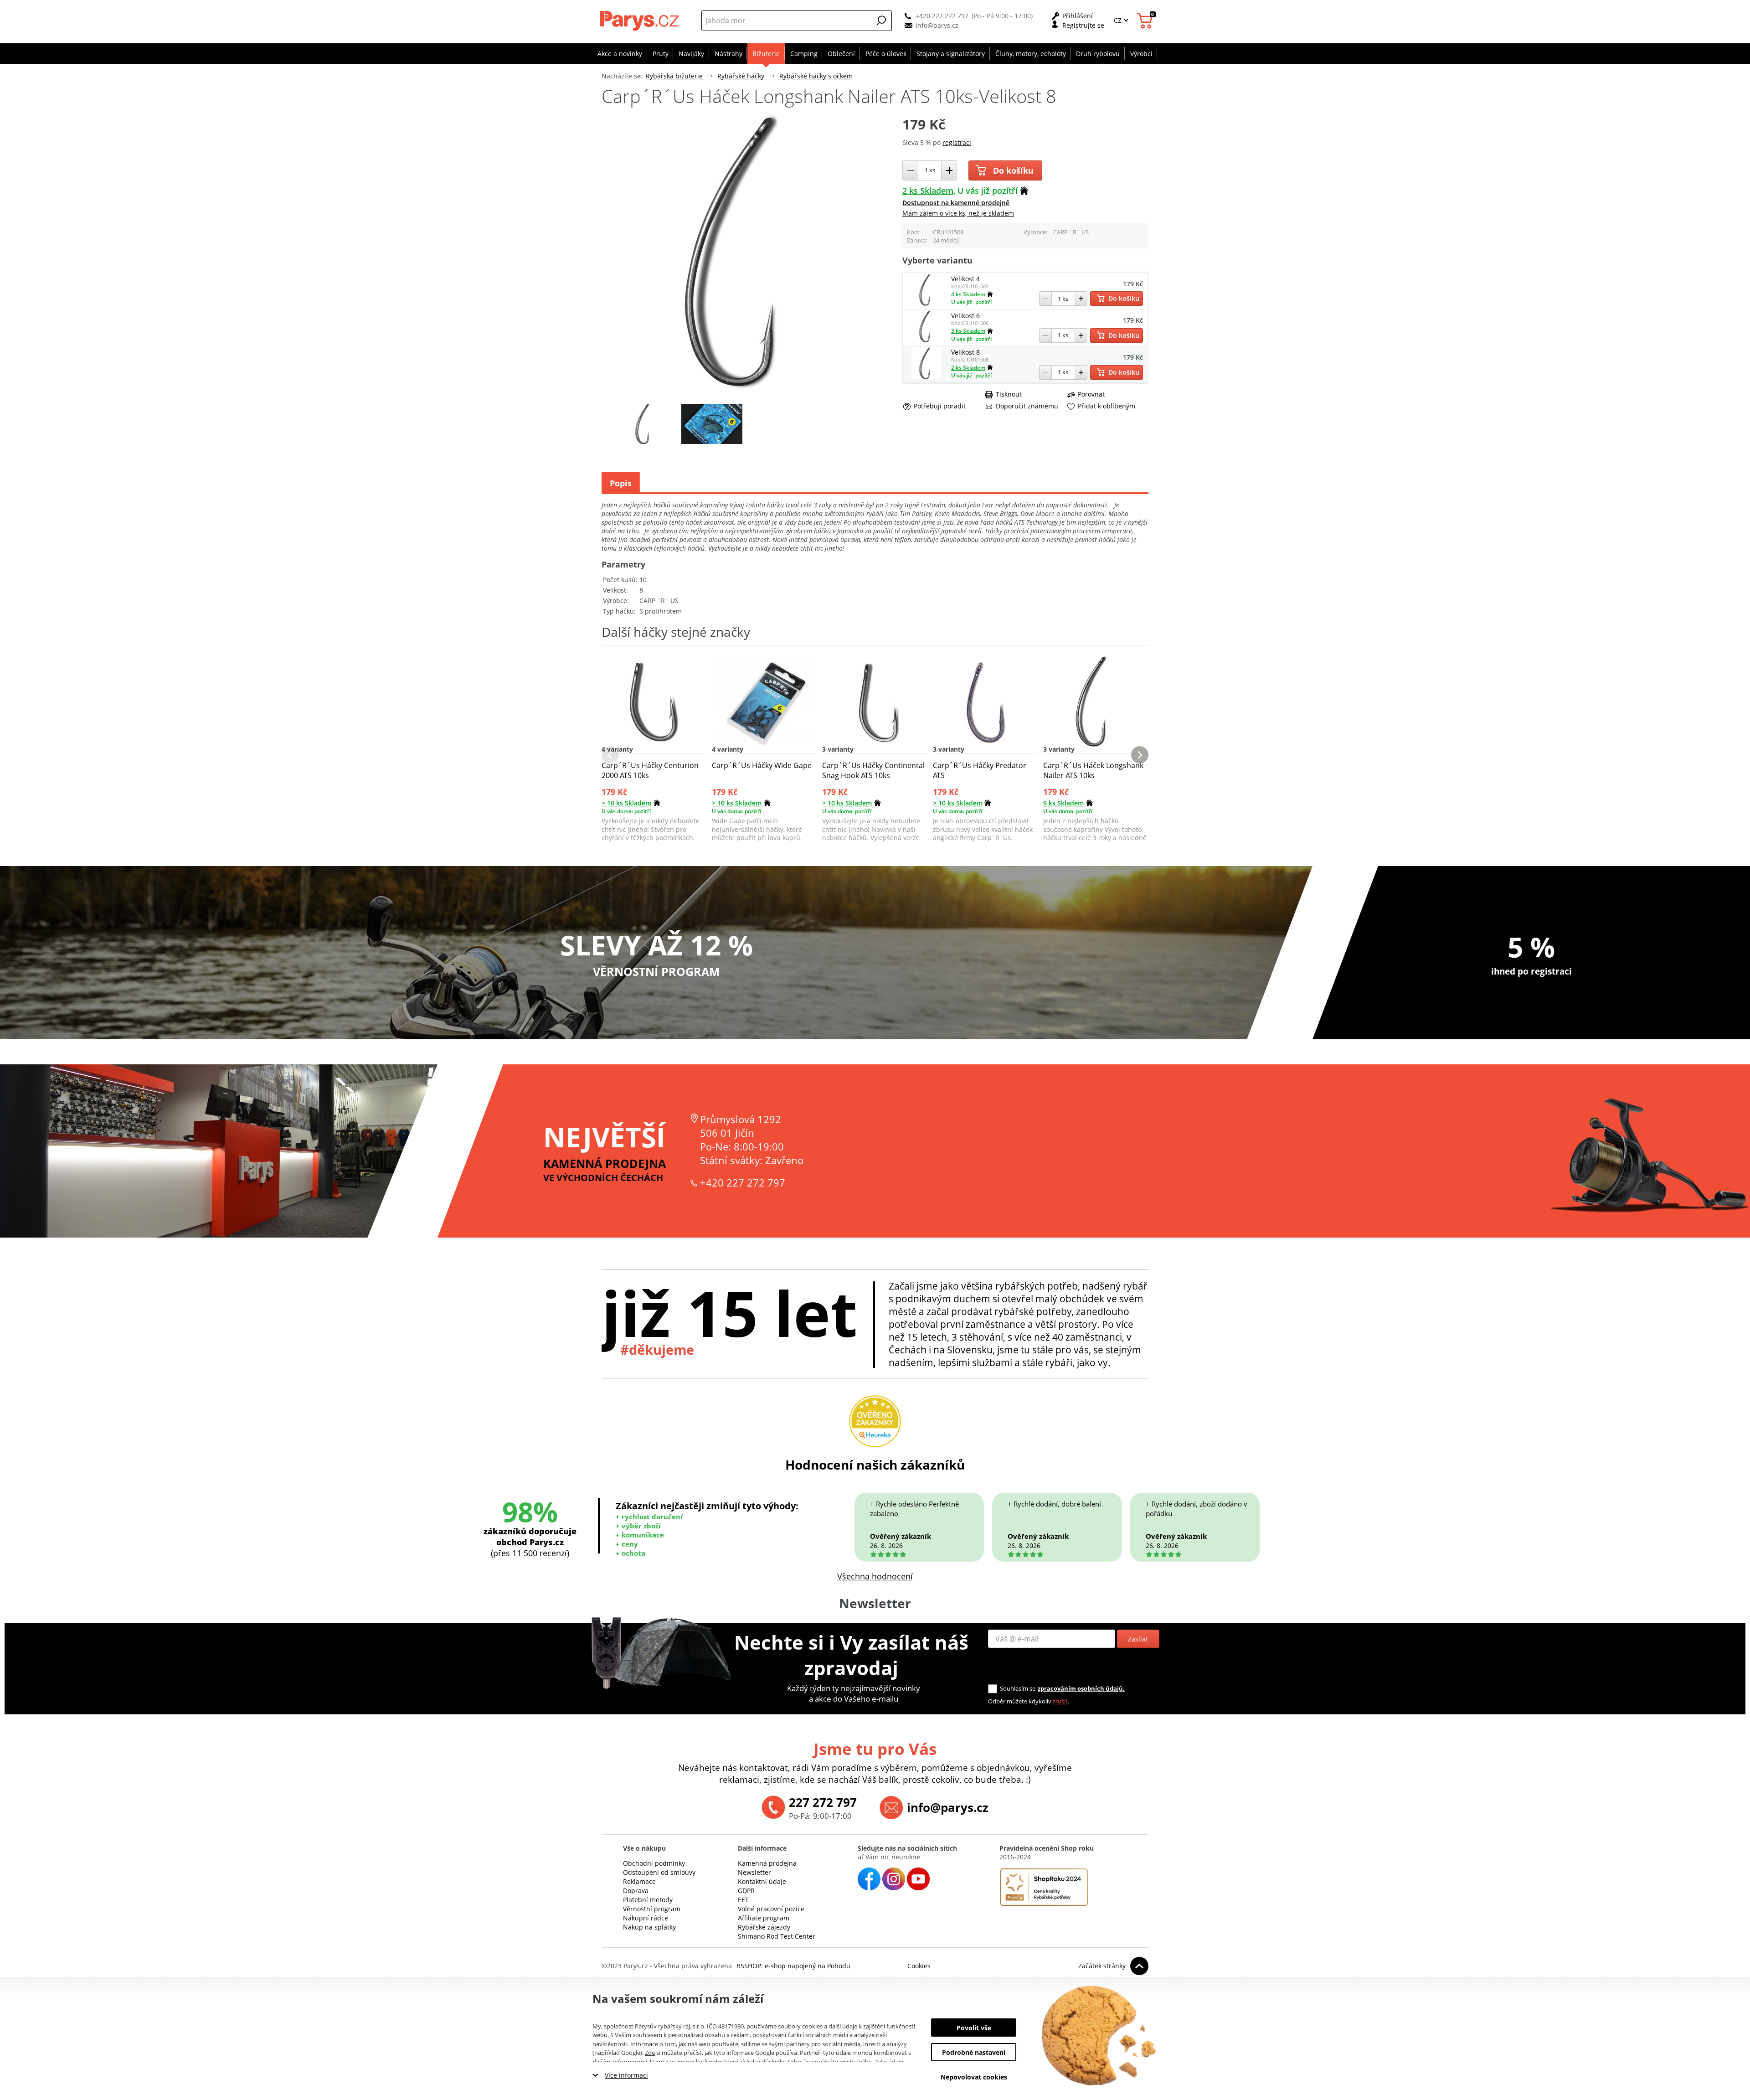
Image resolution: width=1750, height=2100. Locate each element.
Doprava (636, 1891)
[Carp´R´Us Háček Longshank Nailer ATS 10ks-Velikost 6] (926, 340)
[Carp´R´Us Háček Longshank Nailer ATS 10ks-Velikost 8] (926, 377)
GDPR (746, 1891)
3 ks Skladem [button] (968, 331)
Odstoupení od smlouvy (659, 1872)
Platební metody (648, 1900)
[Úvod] (641, 21)
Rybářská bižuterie (674, 76)
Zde (650, 2053)
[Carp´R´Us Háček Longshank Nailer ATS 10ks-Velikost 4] (926, 303)
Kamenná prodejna (767, 1863)
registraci (957, 142)
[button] (881, 21)
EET (743, 1900)
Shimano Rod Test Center (777, 1936)
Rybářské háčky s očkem (816, 76)
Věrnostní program (652, 1909)
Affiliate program (764, 1918)
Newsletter (754, 1872)
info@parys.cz (937, 25)
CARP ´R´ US (1071, 232)
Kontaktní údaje (762, 1881)
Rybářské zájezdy (764, 1927)
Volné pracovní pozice (771, 1909)
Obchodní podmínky (654, 1863)
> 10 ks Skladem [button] (626, 803)
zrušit (1060, 1701)
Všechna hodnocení (875, 1576)
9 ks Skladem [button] (1063, 803)
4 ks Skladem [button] (968, 294)
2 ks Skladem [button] (928, 191)
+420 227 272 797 (942, 16)
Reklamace (639, 1881)
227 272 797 (823, 1802)
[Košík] (1146, 21)
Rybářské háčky (741, 76)
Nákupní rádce (646, 1918)
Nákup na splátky (649, 1927)
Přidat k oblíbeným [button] (1107, 406)
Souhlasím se (1018, 1688)
